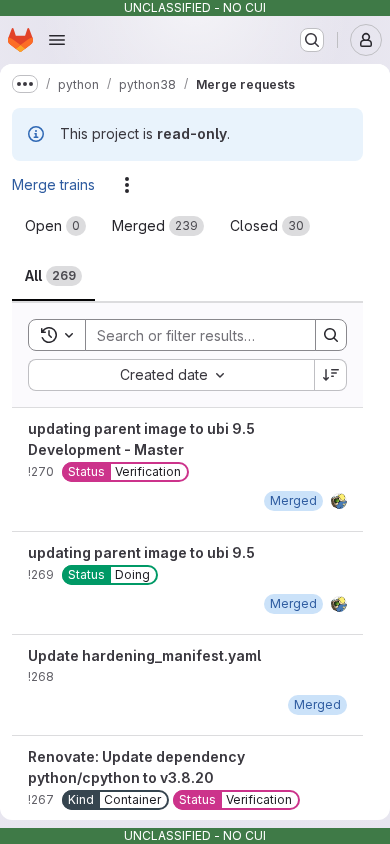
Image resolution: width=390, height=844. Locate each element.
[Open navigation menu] (57, 40)
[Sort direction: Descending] (331, 375)
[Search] (331, 335)
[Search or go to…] (312, 40)
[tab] (55, 226)
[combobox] (171, 375)
